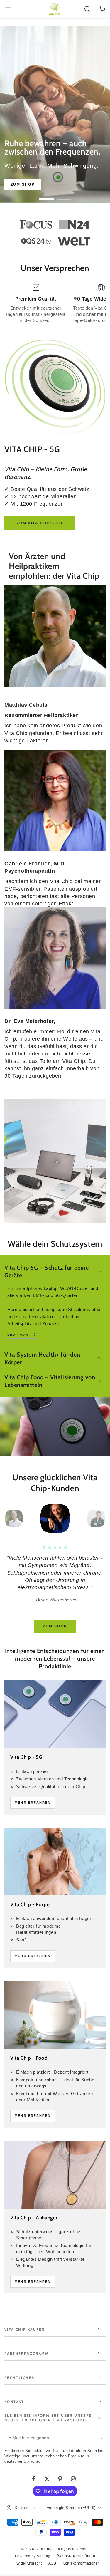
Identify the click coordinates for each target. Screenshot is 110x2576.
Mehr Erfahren (33, 1803)
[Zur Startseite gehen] (55, 9)
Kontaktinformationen (81, 2563)
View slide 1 (46, 196)
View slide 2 (64, 196)
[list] (55, 303)
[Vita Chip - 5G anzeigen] (55, 1714)
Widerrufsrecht (29, 2563)
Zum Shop (23, 184)
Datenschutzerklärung (76, 2556)
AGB (52, 2563)
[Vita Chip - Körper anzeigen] (55, 1862)
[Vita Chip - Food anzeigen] (55, 2015)
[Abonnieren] (102, 2438)
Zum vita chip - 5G (40, 523)
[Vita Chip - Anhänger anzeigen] (55, 2175)
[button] (87, 9)
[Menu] (8, 9)
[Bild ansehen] (55, 115)
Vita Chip (45, 2549)
